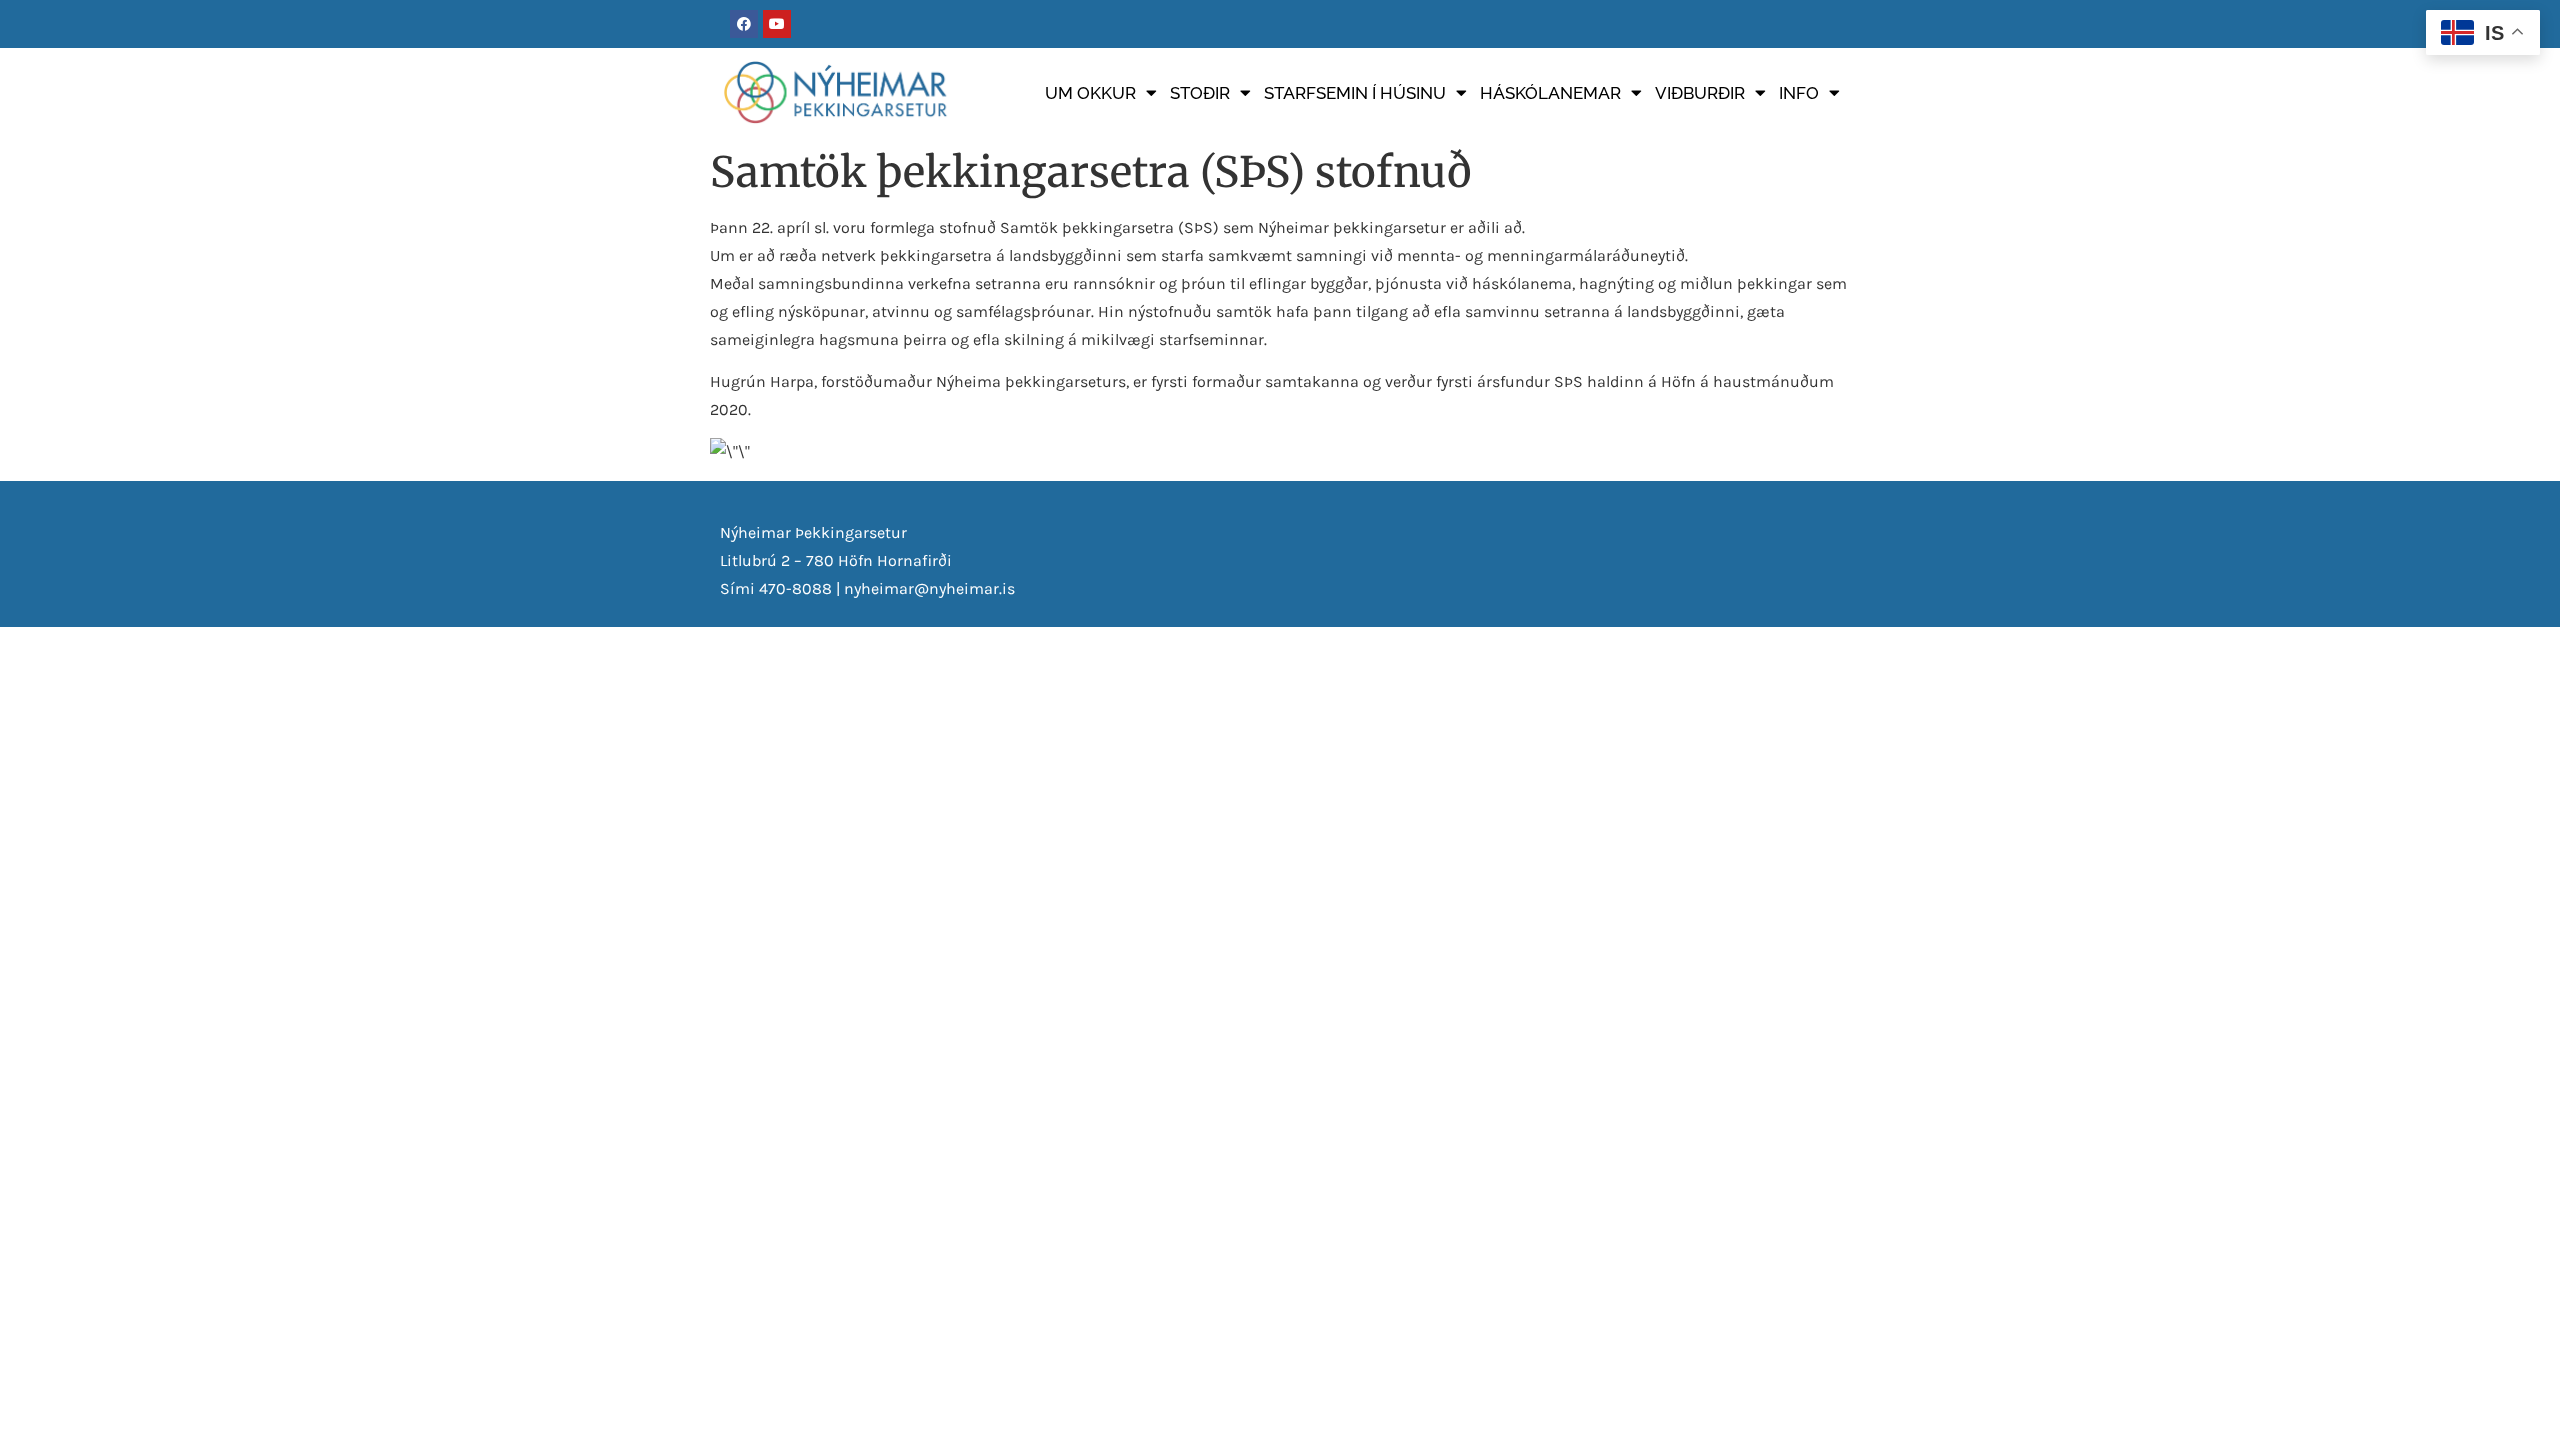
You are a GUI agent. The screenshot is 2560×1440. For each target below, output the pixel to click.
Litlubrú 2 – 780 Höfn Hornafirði (836, 560)
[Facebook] (744, 24)
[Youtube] (777, 24)
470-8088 (795, 588)
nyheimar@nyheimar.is (929, 588)
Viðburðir (1700, 93)
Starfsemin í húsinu (1355, 93)
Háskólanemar (1550, 93)
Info (1799, 93)
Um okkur (1090, 93)
